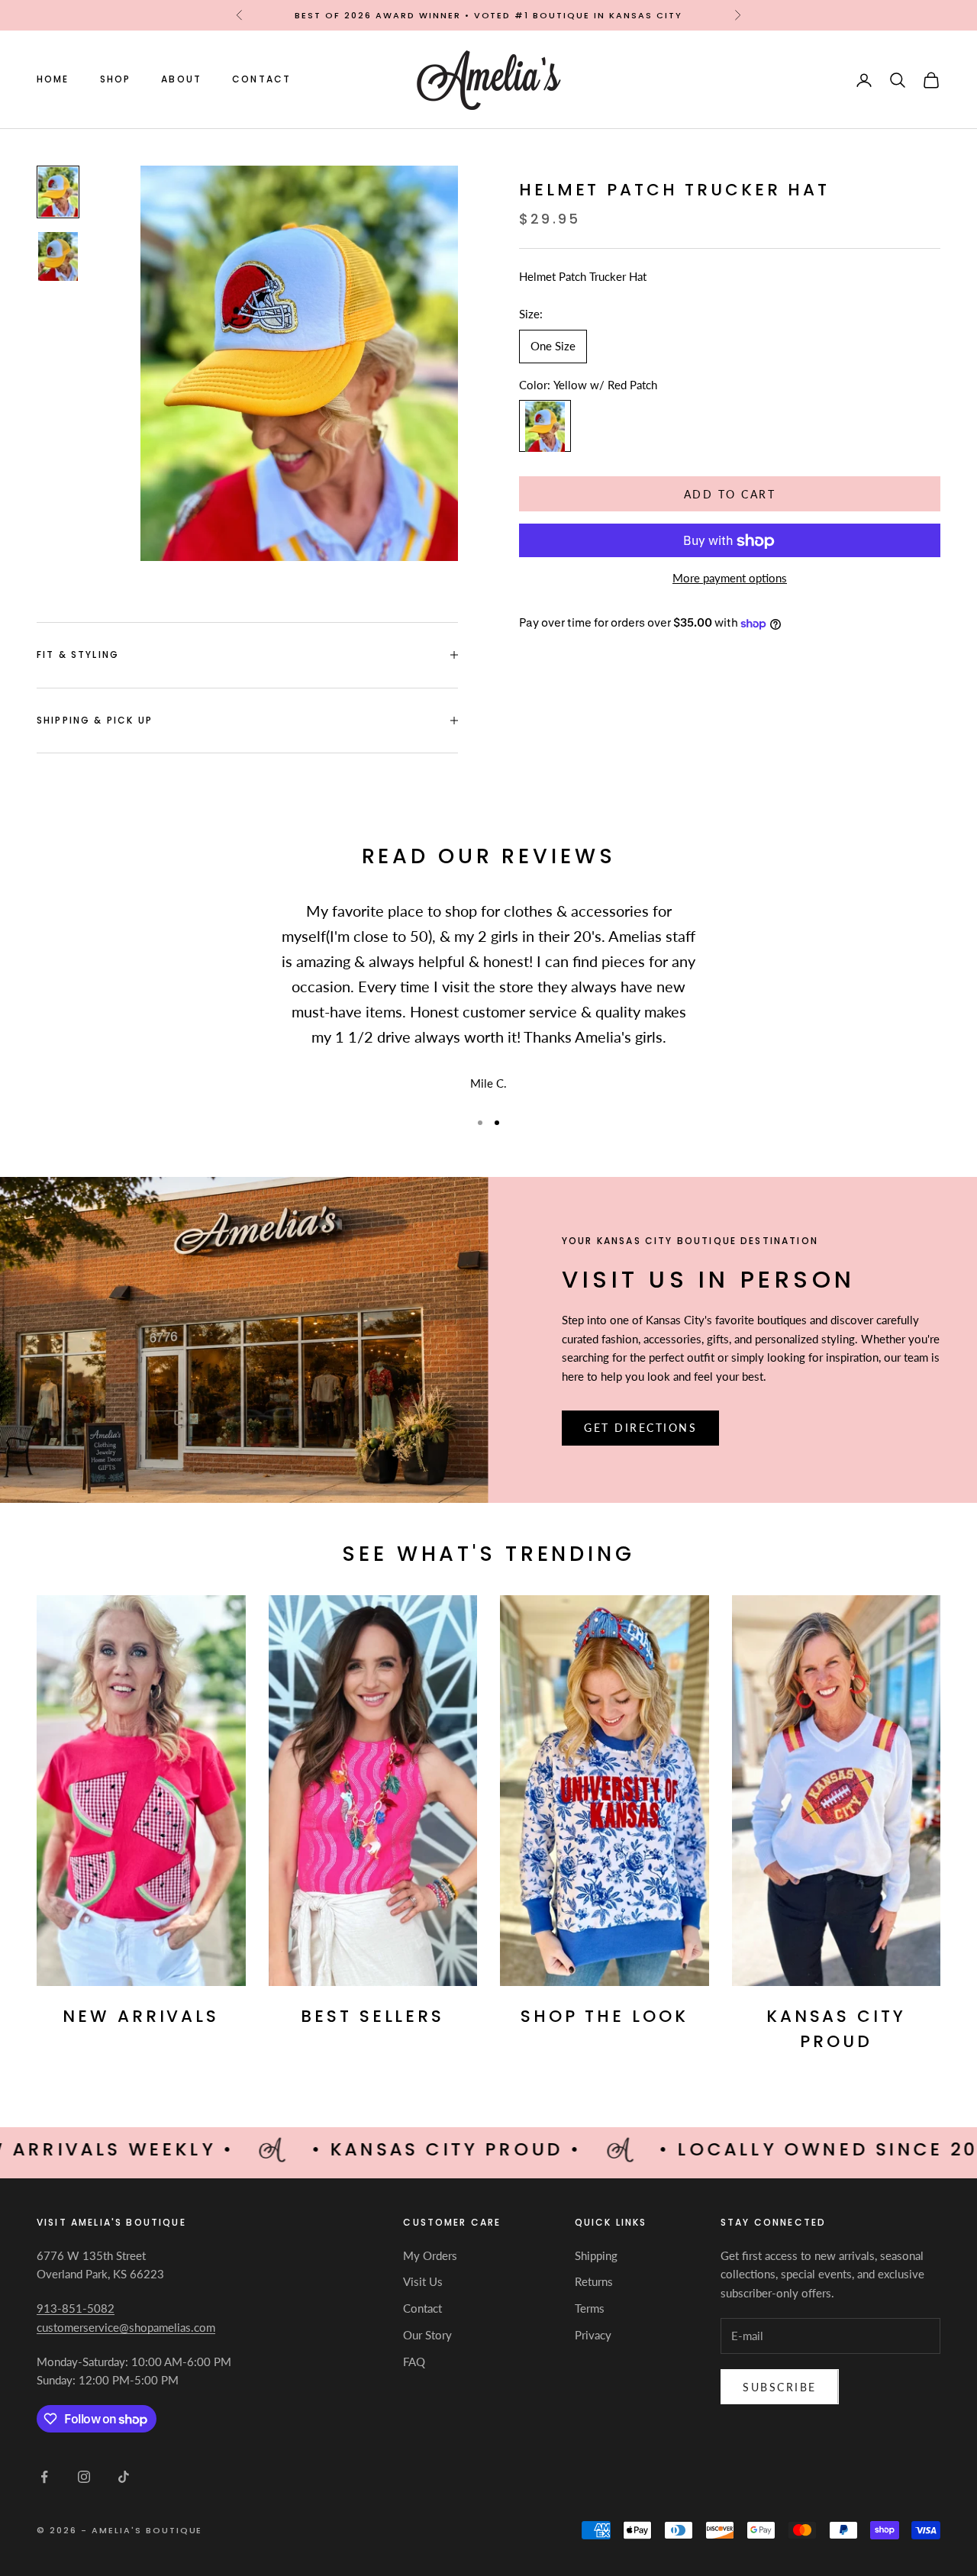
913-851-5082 (76, 2308)
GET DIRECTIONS (640, 1428)
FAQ (414, 2362)
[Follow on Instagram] (84, 2477)
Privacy (593, 2335)
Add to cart (730, 494)
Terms (590, 2308)
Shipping (596, 2255)
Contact (261, 80)
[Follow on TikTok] (124, 2477)
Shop (116, 80)
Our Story (427, 2335)
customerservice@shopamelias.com (126, 2327)
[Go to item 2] (58, 256)
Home (53, 80)
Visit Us (423, 2281)
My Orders (430, 2255)
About (181, 80)
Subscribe (780, 2387)
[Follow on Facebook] (44, 2477)
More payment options (730, 579)
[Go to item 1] (58, 192)
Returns (594, 2281)
